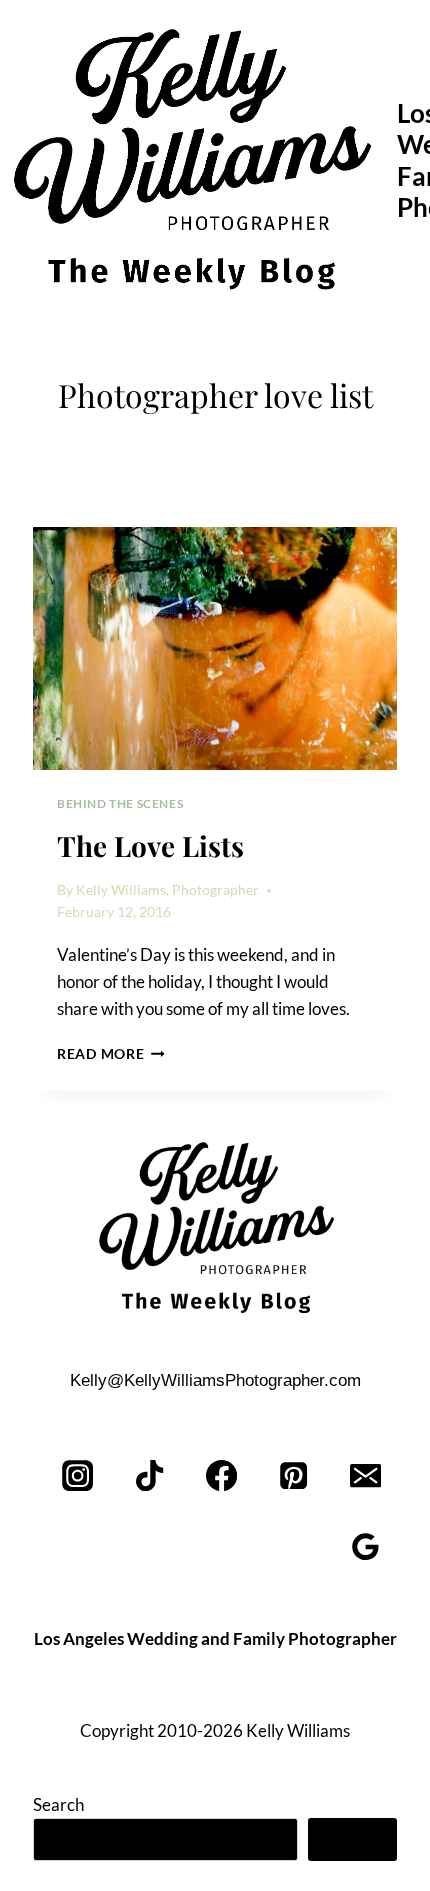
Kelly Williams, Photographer (167, 890)
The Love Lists (150, 845)
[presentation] (215, 648)
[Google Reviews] (365, 1547)
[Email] (365, 1475)
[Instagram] (78, 1475)
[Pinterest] (293, 1475)
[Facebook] (222, 1475)
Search (58, 1804)
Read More (111, 1054)
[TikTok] (150, 1475)
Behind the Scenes (120, 803)
